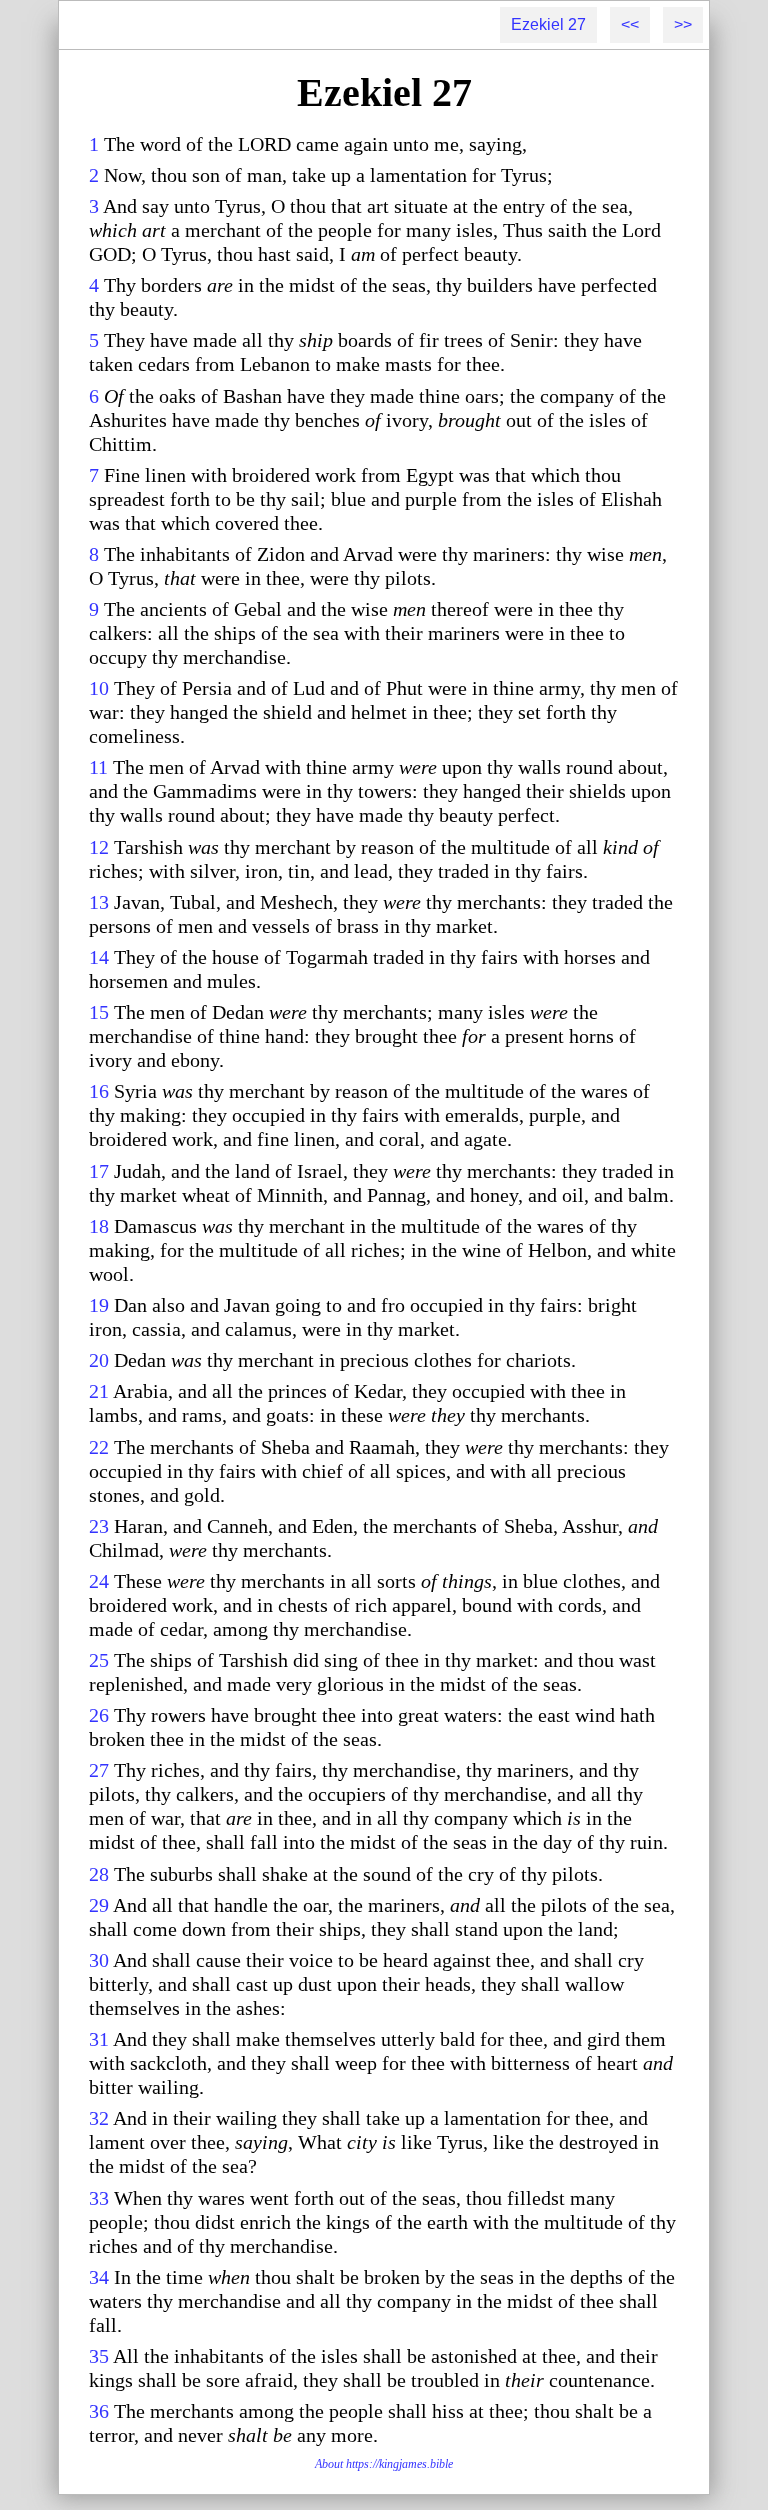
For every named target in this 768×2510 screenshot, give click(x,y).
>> (683, 24)
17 (99, 1171)
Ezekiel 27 (548, 24)
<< (630, 24)
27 (99, 1770)
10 (99, 688)
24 (99, 1581)
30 (99, 1960)
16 (99, 1091)
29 (99, 1905)
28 (99, 1874)
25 (99, 1660)
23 (99, 1526)
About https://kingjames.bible (384, 2464)
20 (99, 1360)
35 (99, 2356)
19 (99, 1305)
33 (99, 2198)
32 (99, 2118)
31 (99, 2039)
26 (99, 1715)
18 (99, 1226)
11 (98, 767)
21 (99, 1391)
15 (99, 1012)
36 (99, 2411)
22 (99, 1447)
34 (99, 2277)
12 (99, 847)
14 (99, 957)
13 (99, 902)
